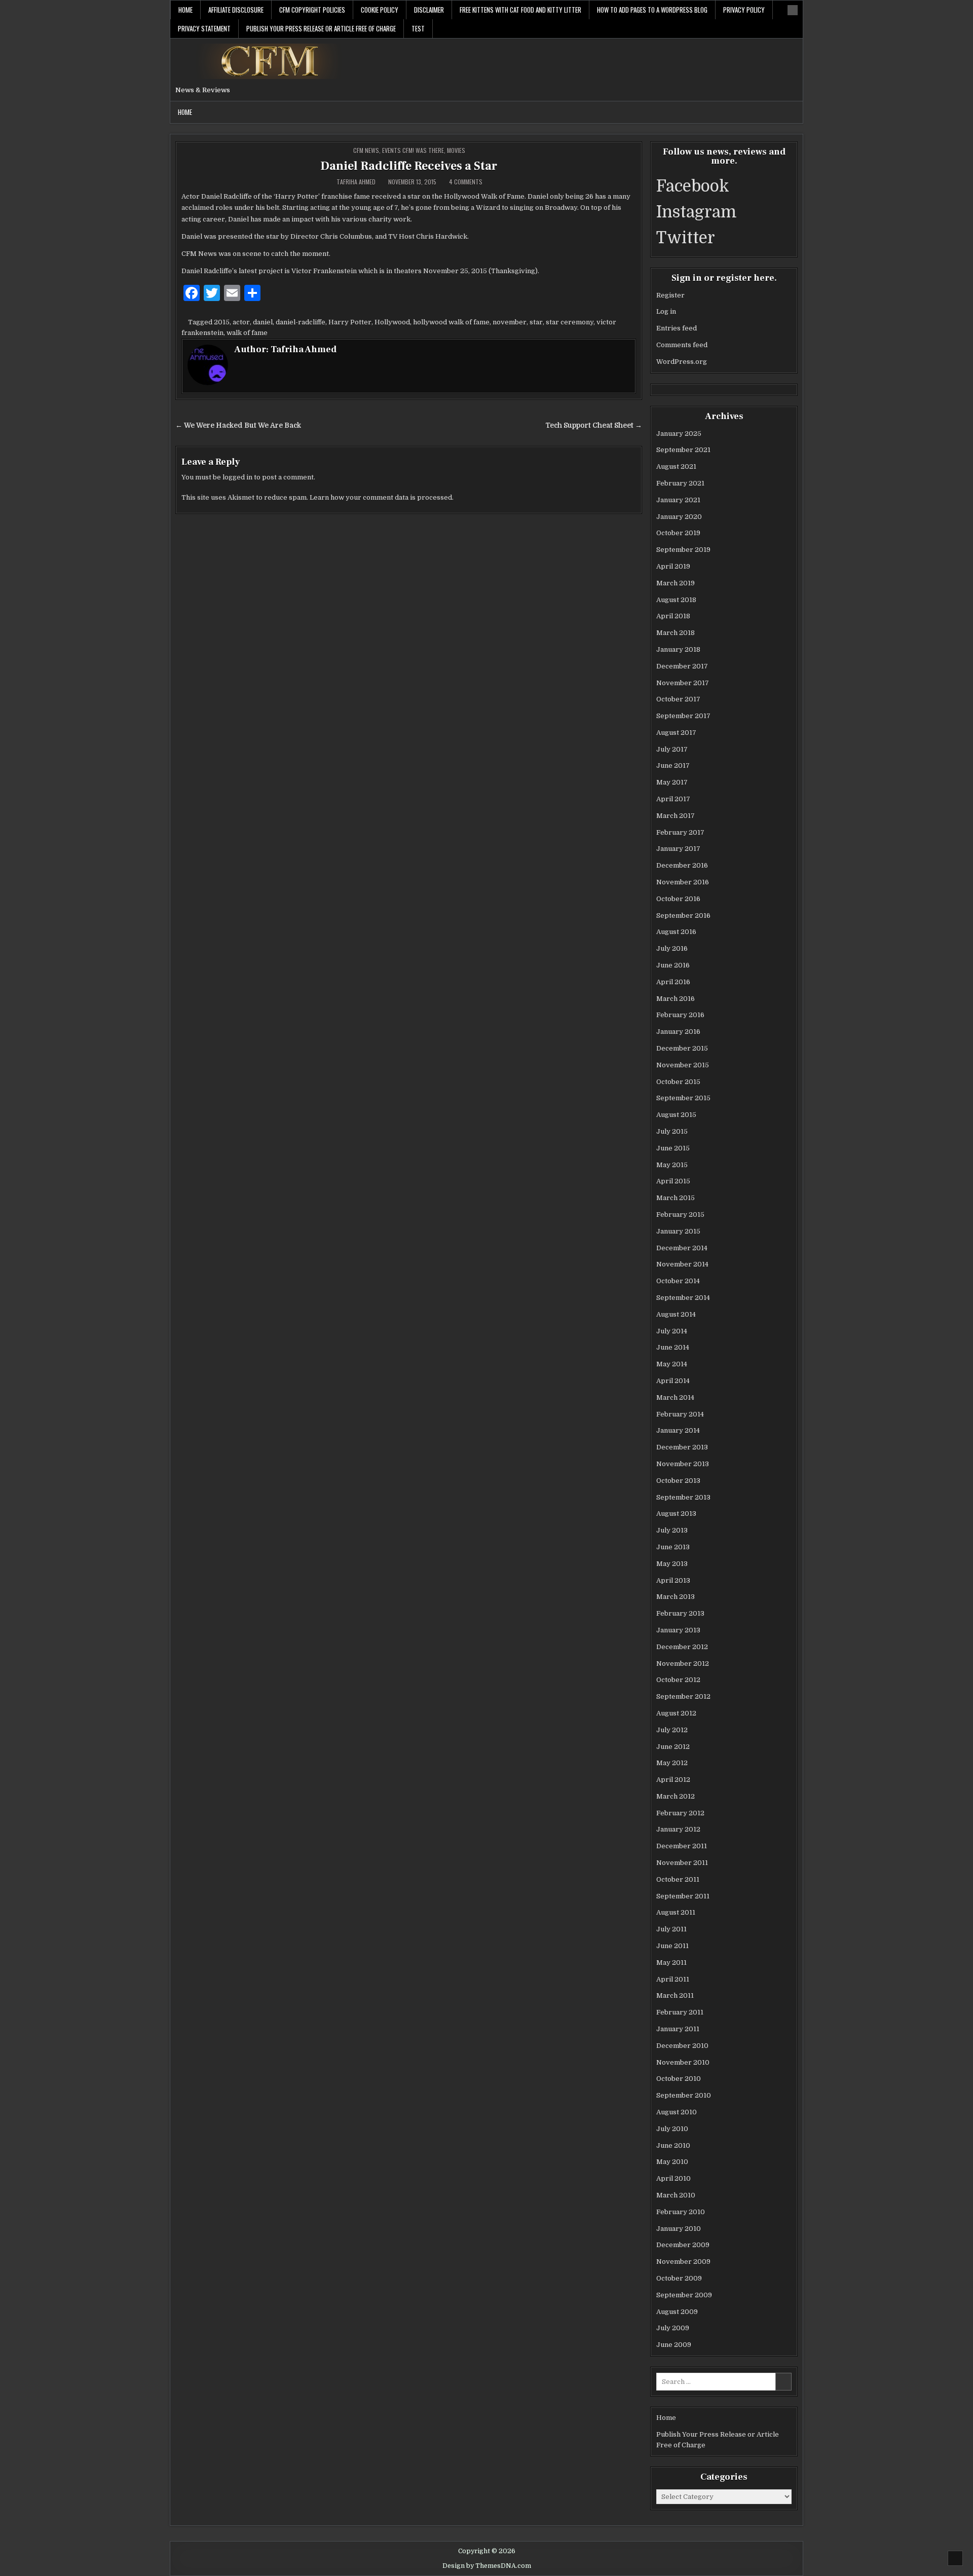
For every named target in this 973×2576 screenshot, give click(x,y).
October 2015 (678, 1082)
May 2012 (672, 1763)
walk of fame (247, 333)
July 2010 (672, 2129)
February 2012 (680, 1813)
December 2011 (682, 1846)
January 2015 (678, 1231)
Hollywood (392, 322)
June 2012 (673, 1747)
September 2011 (683, 1896)
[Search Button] (793, 10)
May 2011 (671, 1963)
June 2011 (672, 1946)
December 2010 (682, 2046)
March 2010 (676, 2195)
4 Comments (466, 182)
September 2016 (683, 916)
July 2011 (671, 1929)
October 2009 (679, 2278)
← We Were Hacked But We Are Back (238, 425)
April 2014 (673, 1381)
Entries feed (677, 328)
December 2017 (682, 666)
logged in (237, 477)
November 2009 (683, 2262)
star (536, 322)
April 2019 (673, 566)
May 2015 (672, 1165)
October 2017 (678, 699)
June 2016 (673, 965)
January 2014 (678, 1430)
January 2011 (678, 2029)
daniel (263, 322)
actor (241, 322)
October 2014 (678, 1281)
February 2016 (680, 1015)
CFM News (366, 150)
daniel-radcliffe (301, 322)
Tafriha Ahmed (356, 182)
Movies (456, 150)
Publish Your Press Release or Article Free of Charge (321, 28)
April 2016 (673, 982)
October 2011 (678, 1879)
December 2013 (682, 1447)
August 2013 (676, 1514)
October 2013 (678, 1481)
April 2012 (673, 1780)
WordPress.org (682, 362)
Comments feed (682, 345)
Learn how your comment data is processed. (382, 497)
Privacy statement (204, 28)
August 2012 (676, 1713)
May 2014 (672, 1364)
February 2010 (681, 2212)
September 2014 (683, 1298)
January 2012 (678, 1829)
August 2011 (676, 1912)
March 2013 (676, 1597)
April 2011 (673, 1979)
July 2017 (672, 749)
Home (185, 10)
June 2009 (674, 2345)
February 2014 (680, 1414)
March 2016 (676, 999)
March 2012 (676, 1796)
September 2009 (684, 2295)
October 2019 (678, 533)
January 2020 (679, 517)
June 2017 (673, 766)
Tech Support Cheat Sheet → (594, 425)
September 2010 (684, 2095)
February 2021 (680, 483)
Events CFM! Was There (413, 150)
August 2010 (677, 2112)
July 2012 (672, 1730)
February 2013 (680, 1613)
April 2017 (673, 799)
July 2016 (672, 948)
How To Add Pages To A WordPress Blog (652, 10)
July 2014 (672, 1331)
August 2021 (676, 466)
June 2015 (673, 1148)
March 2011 (675, 1995)
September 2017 (683, 716)
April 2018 (673, 616)
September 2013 (683, 1497)
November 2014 (682, 1264)
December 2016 (682, 865)
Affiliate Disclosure (236, 10)
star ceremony (570, 322)
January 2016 (678, 1032)
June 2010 (673, 2145)
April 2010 (673, 2178)
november (510, 322)
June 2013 (673, 1547)
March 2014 (675, 1397)
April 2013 (673, 1580)
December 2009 (683, 2245)
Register (670, 295)
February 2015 (680, 1215)
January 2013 (678, 1630)
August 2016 (676, 932)
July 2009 (673, 2328)
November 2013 (683, 1464)
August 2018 (676, 600)
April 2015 (673, 1181)
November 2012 (683, 1664)
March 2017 (676, 816)
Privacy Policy (744, 10)
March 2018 (676, 633)
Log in (666, 311)
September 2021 (683, 450)
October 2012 (678, 1680)
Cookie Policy (380, 10)
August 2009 (677, 2312)
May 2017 (672, 782)
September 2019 (683, 550)
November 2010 (683, 2062)
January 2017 (678, 849)
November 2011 (682, 1863)
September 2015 (683, 1098)
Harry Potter (350, 322)
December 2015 (682, 1048)
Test (418, 28)
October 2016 (678, 899)
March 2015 (676, 1198)
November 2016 (683, 882)
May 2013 (672, 1564)
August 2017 (676, 733)
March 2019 (676, 583)
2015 (222, 322)
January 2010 (679, 2229)
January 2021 (678, 500)
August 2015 (676, 1115)
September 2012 (683, 1696)
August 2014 (676, 1314)
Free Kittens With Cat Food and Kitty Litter (520, 10)
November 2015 (683, 1065)
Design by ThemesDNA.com (487, 2566)
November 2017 (683, 683)
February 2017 (680, 832)
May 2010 (672, 2162)
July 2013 (672, 1530)
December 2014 (682, 1248)
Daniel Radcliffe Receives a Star (409, 166)
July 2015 (672, 1131)
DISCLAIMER (429, 10)
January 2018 (678, 649)
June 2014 (673, 1347)
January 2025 (679, 434)
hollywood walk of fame (451, 322)
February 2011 (680, 2012)
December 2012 (682, 1647)
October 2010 (679, 2079)
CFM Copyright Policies (312, 10)
